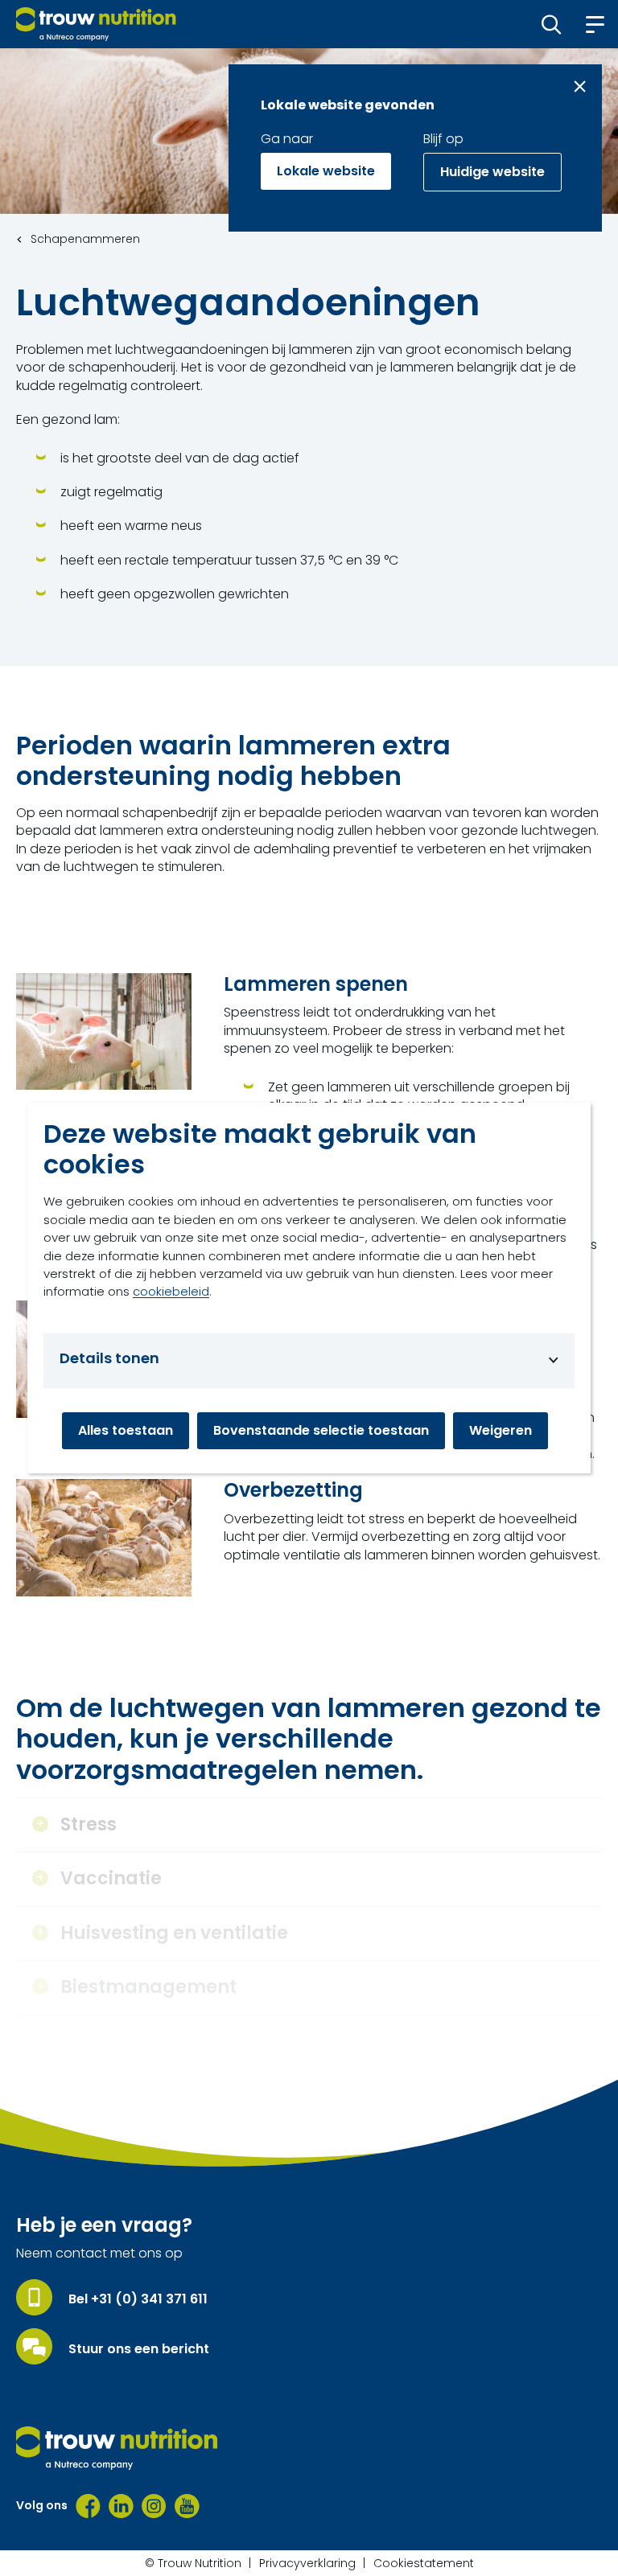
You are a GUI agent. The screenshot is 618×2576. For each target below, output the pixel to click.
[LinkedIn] (121, 2506)
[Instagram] (154, 2506)
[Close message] (580, 86)
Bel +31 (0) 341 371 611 (138, 2299)
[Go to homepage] (96, 24)
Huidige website (492, 172)
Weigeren (501, 1430)
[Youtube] (187, 2506)
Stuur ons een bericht (139, 2349)
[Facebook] (88, 2506)
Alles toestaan (126, 1430)
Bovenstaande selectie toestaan (321, 1430)
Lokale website (326, 171)
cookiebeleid (171, 1291)
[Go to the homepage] (117, 2448)
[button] (552, 24)
